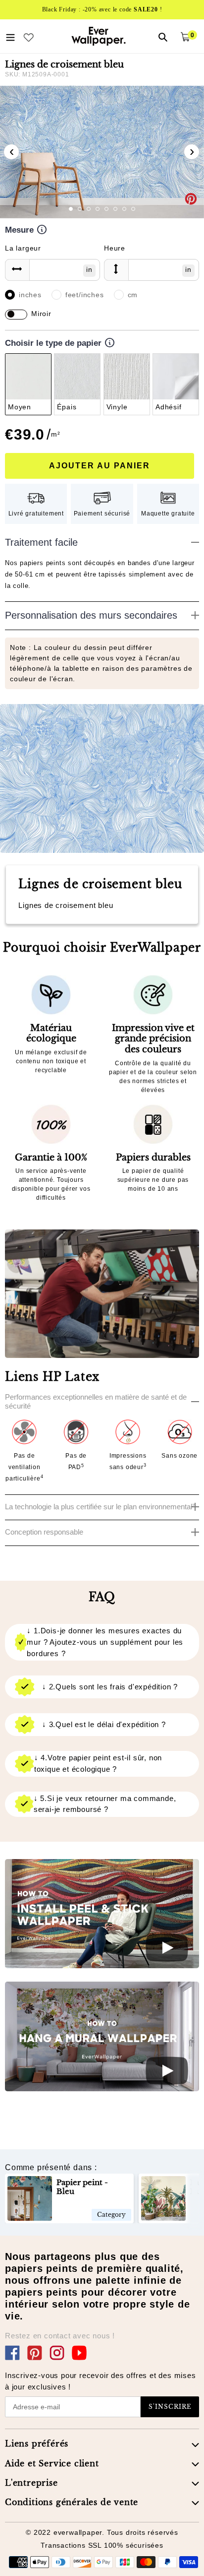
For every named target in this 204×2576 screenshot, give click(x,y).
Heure (115, 248)
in (89, 269)
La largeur (23, 248)
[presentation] (11, 152)
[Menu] (10, 36)
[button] (71, 209)
